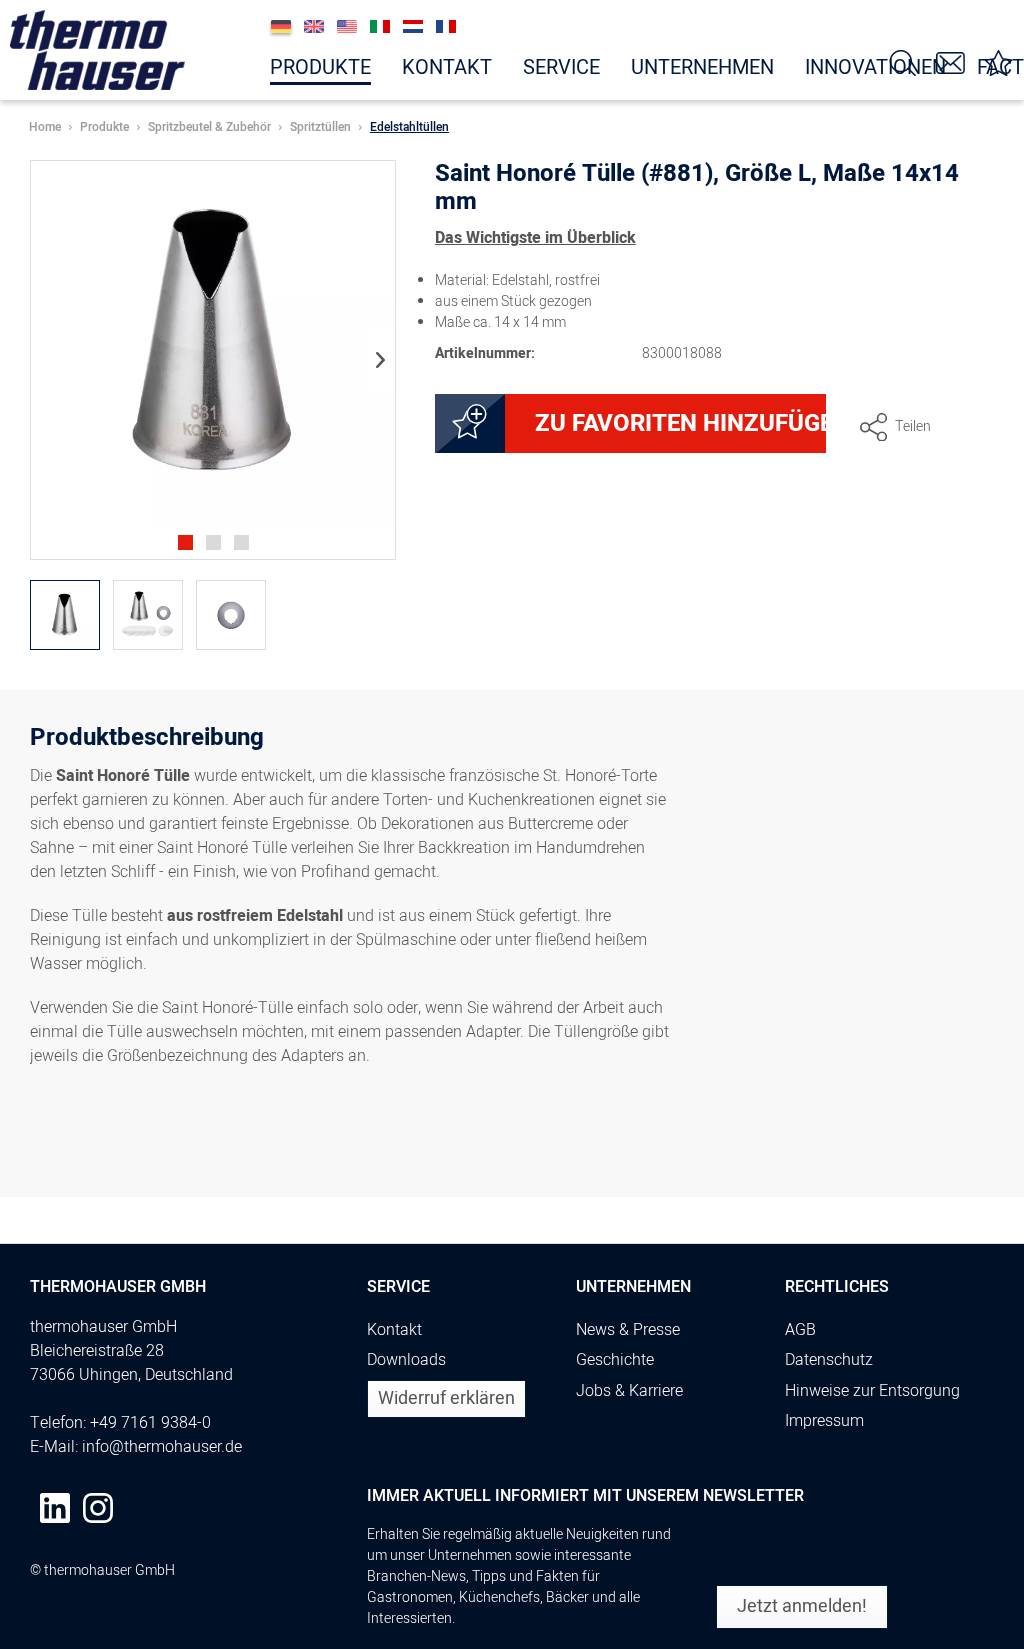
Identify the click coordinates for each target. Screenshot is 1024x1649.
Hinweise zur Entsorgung (872, 1391)
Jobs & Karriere (629, 1391)
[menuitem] (320, 63)
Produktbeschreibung (147, 740)
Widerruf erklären (446, 1398)
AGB (800, 1330)
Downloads (406, 1360)
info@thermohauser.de (162, 1447)
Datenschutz (829, 1360)
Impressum (824, 1421)
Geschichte (615, 1360)
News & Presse (628, 1330)
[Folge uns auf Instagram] (98, 1508)
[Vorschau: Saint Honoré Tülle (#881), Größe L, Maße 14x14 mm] (65, 615)
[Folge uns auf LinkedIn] (55, 1508)
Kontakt (394, 1330)
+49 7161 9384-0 (150, 1423)
